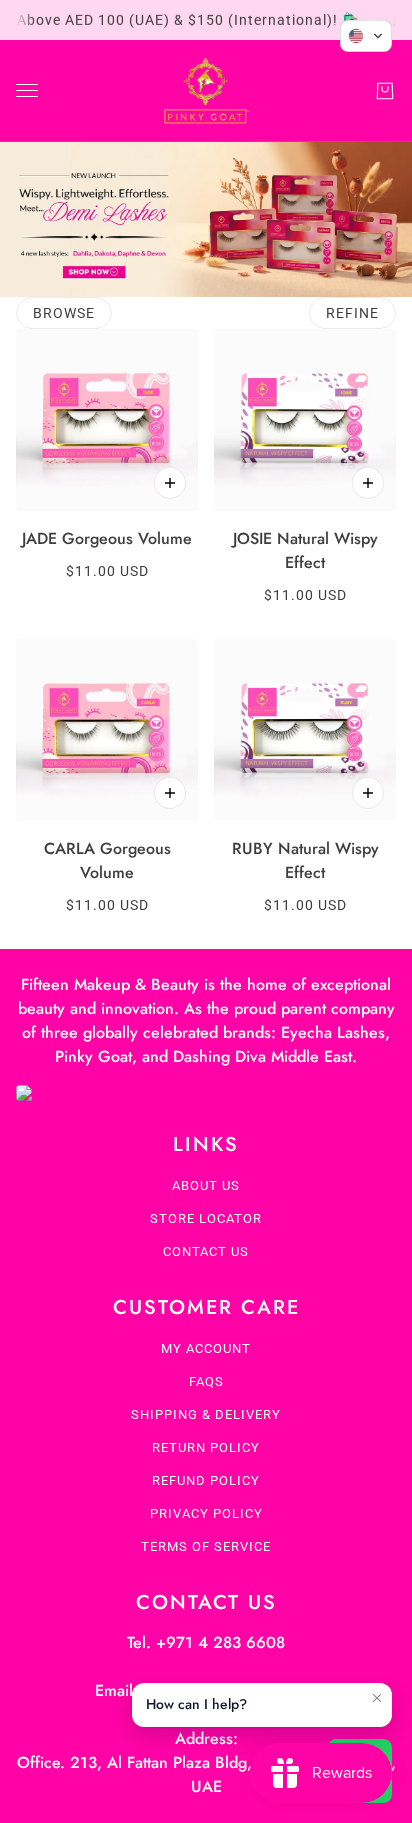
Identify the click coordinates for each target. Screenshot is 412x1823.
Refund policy (206, 1480)
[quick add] (170, 483)
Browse (64, 313)
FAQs (206, 1381)
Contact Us (206, 1251)
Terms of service (206, 1546)
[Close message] (377, 1698)
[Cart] (385, 91)
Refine (352, 313)
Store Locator (206, 1218)
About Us (206, 1185)
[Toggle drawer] (27, 90)
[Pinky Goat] (206, 91)
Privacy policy (206, 1513)
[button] (366, 36)
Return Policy (206, 1447)
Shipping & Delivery (206, 1414)
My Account (206, 1348)
